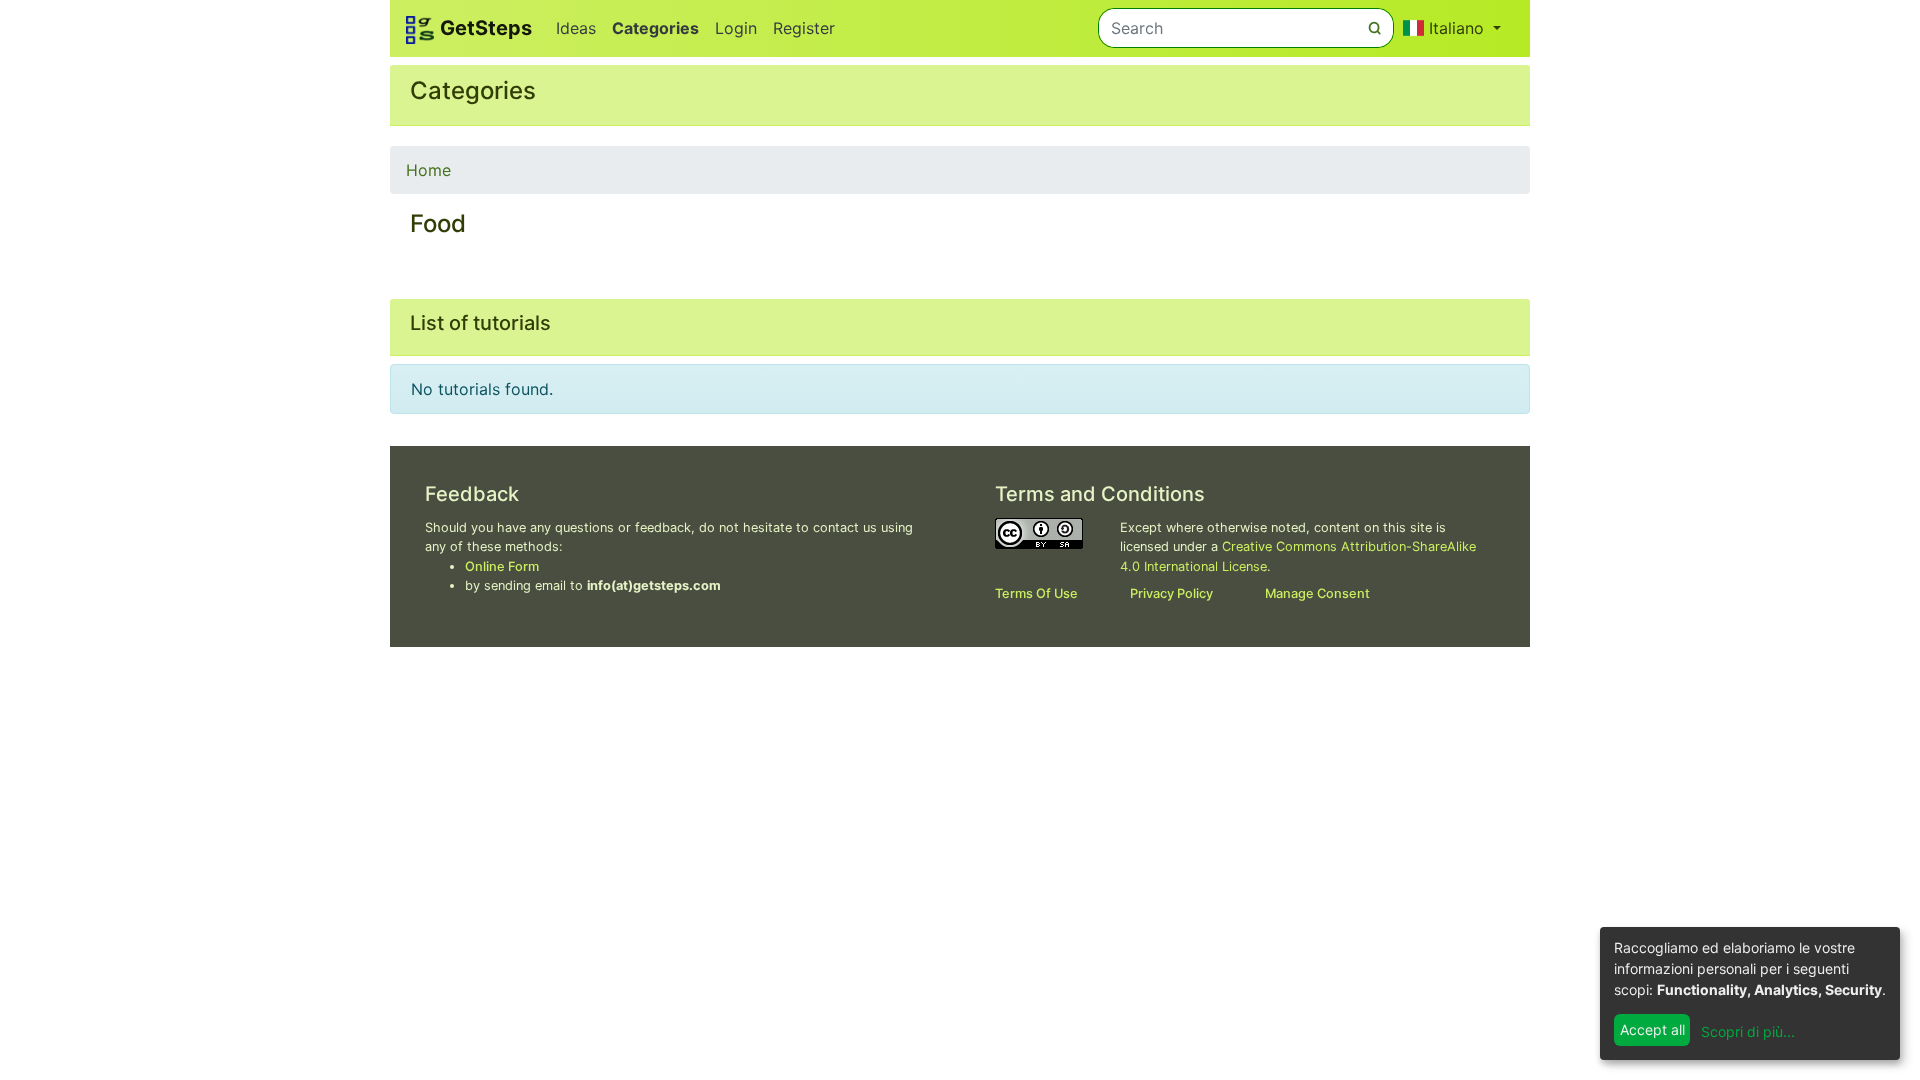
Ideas (576, 28)
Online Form (502, 566)
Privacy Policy (1171, 593)
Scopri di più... (1748, 1031)
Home (428, 170)
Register (804, 28)
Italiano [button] (1456, 28)
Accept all (1652, 1029)
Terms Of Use (1036, 593)
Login (736, 28)
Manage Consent (1317, 593)
